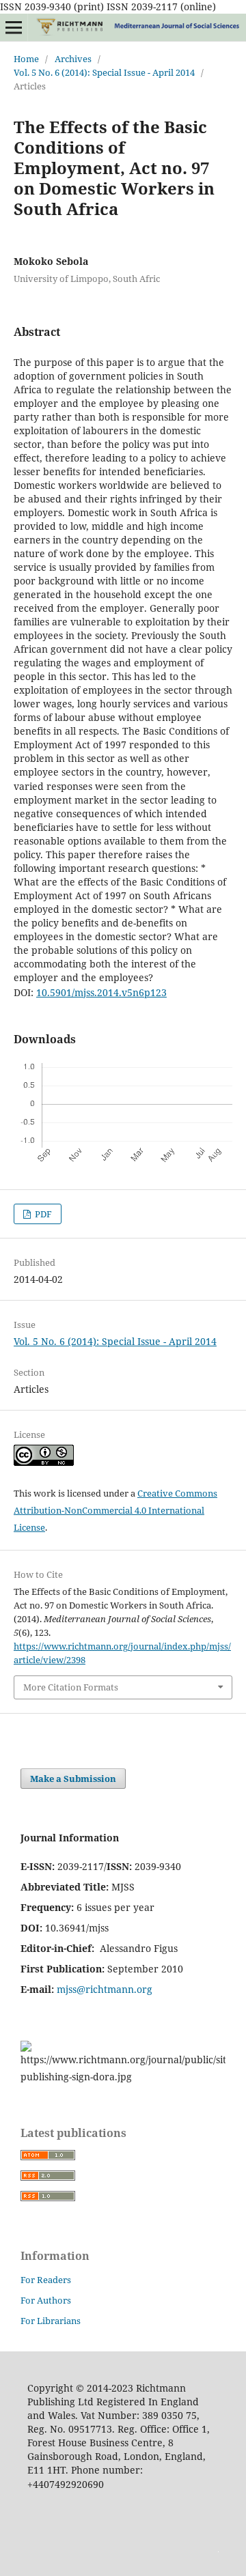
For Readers (46, 2280)
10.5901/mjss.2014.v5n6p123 (101, 992)
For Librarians (51, 2321)
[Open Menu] (14, 27)
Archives (73, 59)
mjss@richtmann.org (105, 1989)
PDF (42, 1214)
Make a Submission (73, 1779)
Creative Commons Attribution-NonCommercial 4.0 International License (115, 1510)
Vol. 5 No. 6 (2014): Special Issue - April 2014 (104, 72)
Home (26, 59)
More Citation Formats (71, 1687)
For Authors (46, 2300)
